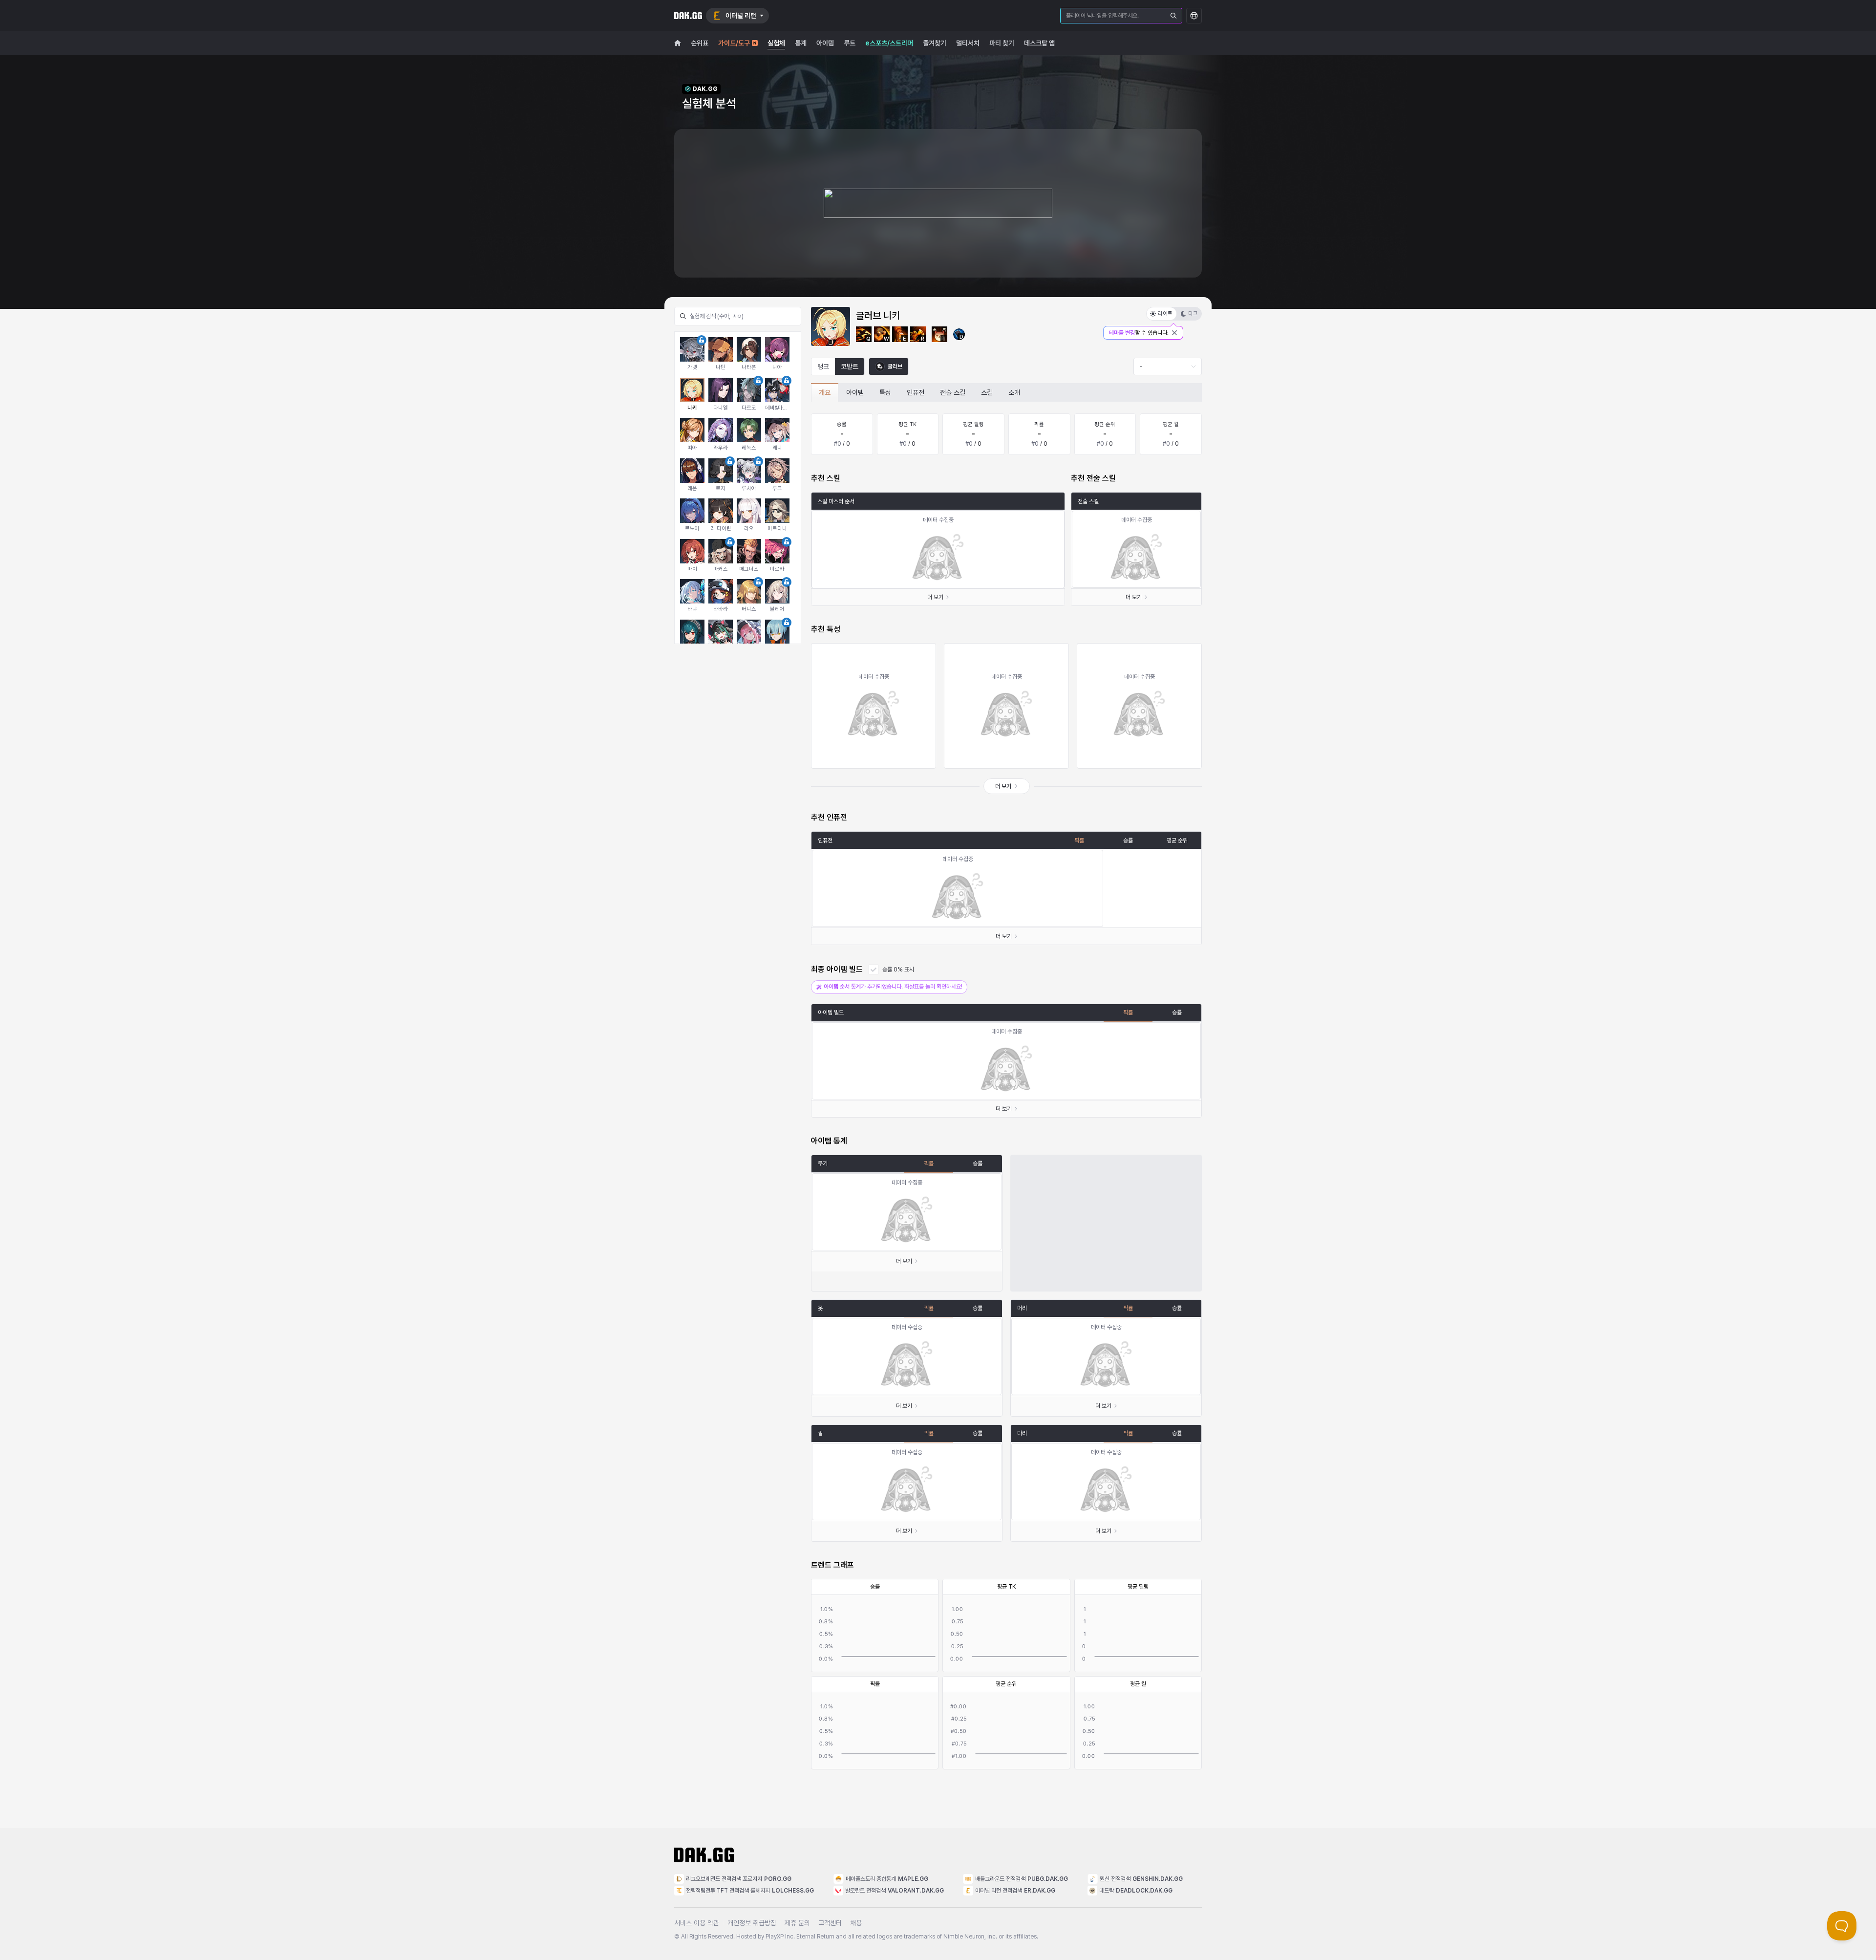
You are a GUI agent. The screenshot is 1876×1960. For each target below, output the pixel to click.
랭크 (823, 366)
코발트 (850, 366)
